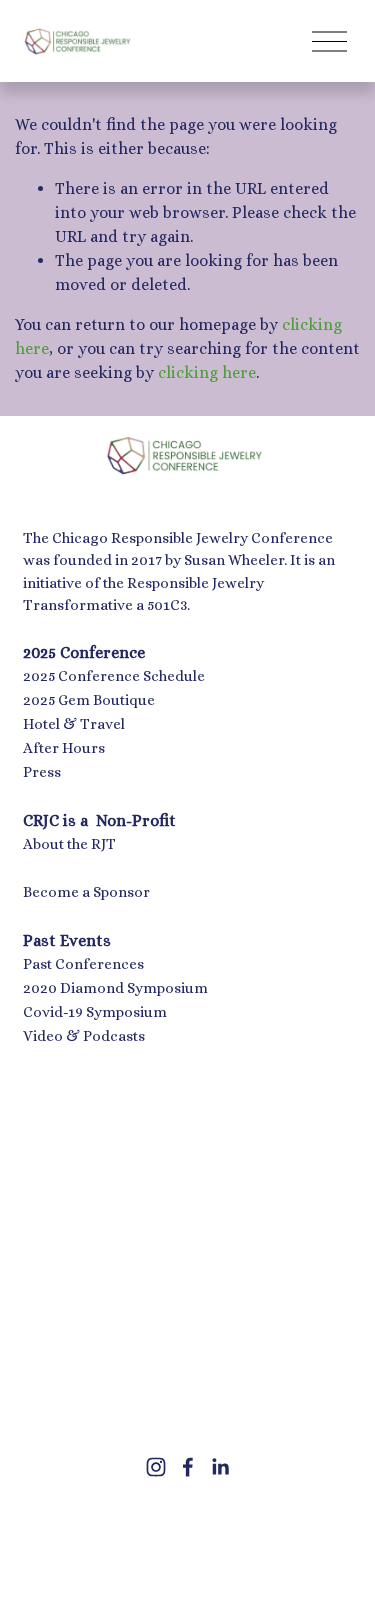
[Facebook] (188, 1467)
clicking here (207, 372)
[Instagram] (156, 1467)
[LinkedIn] (220, 1467)
